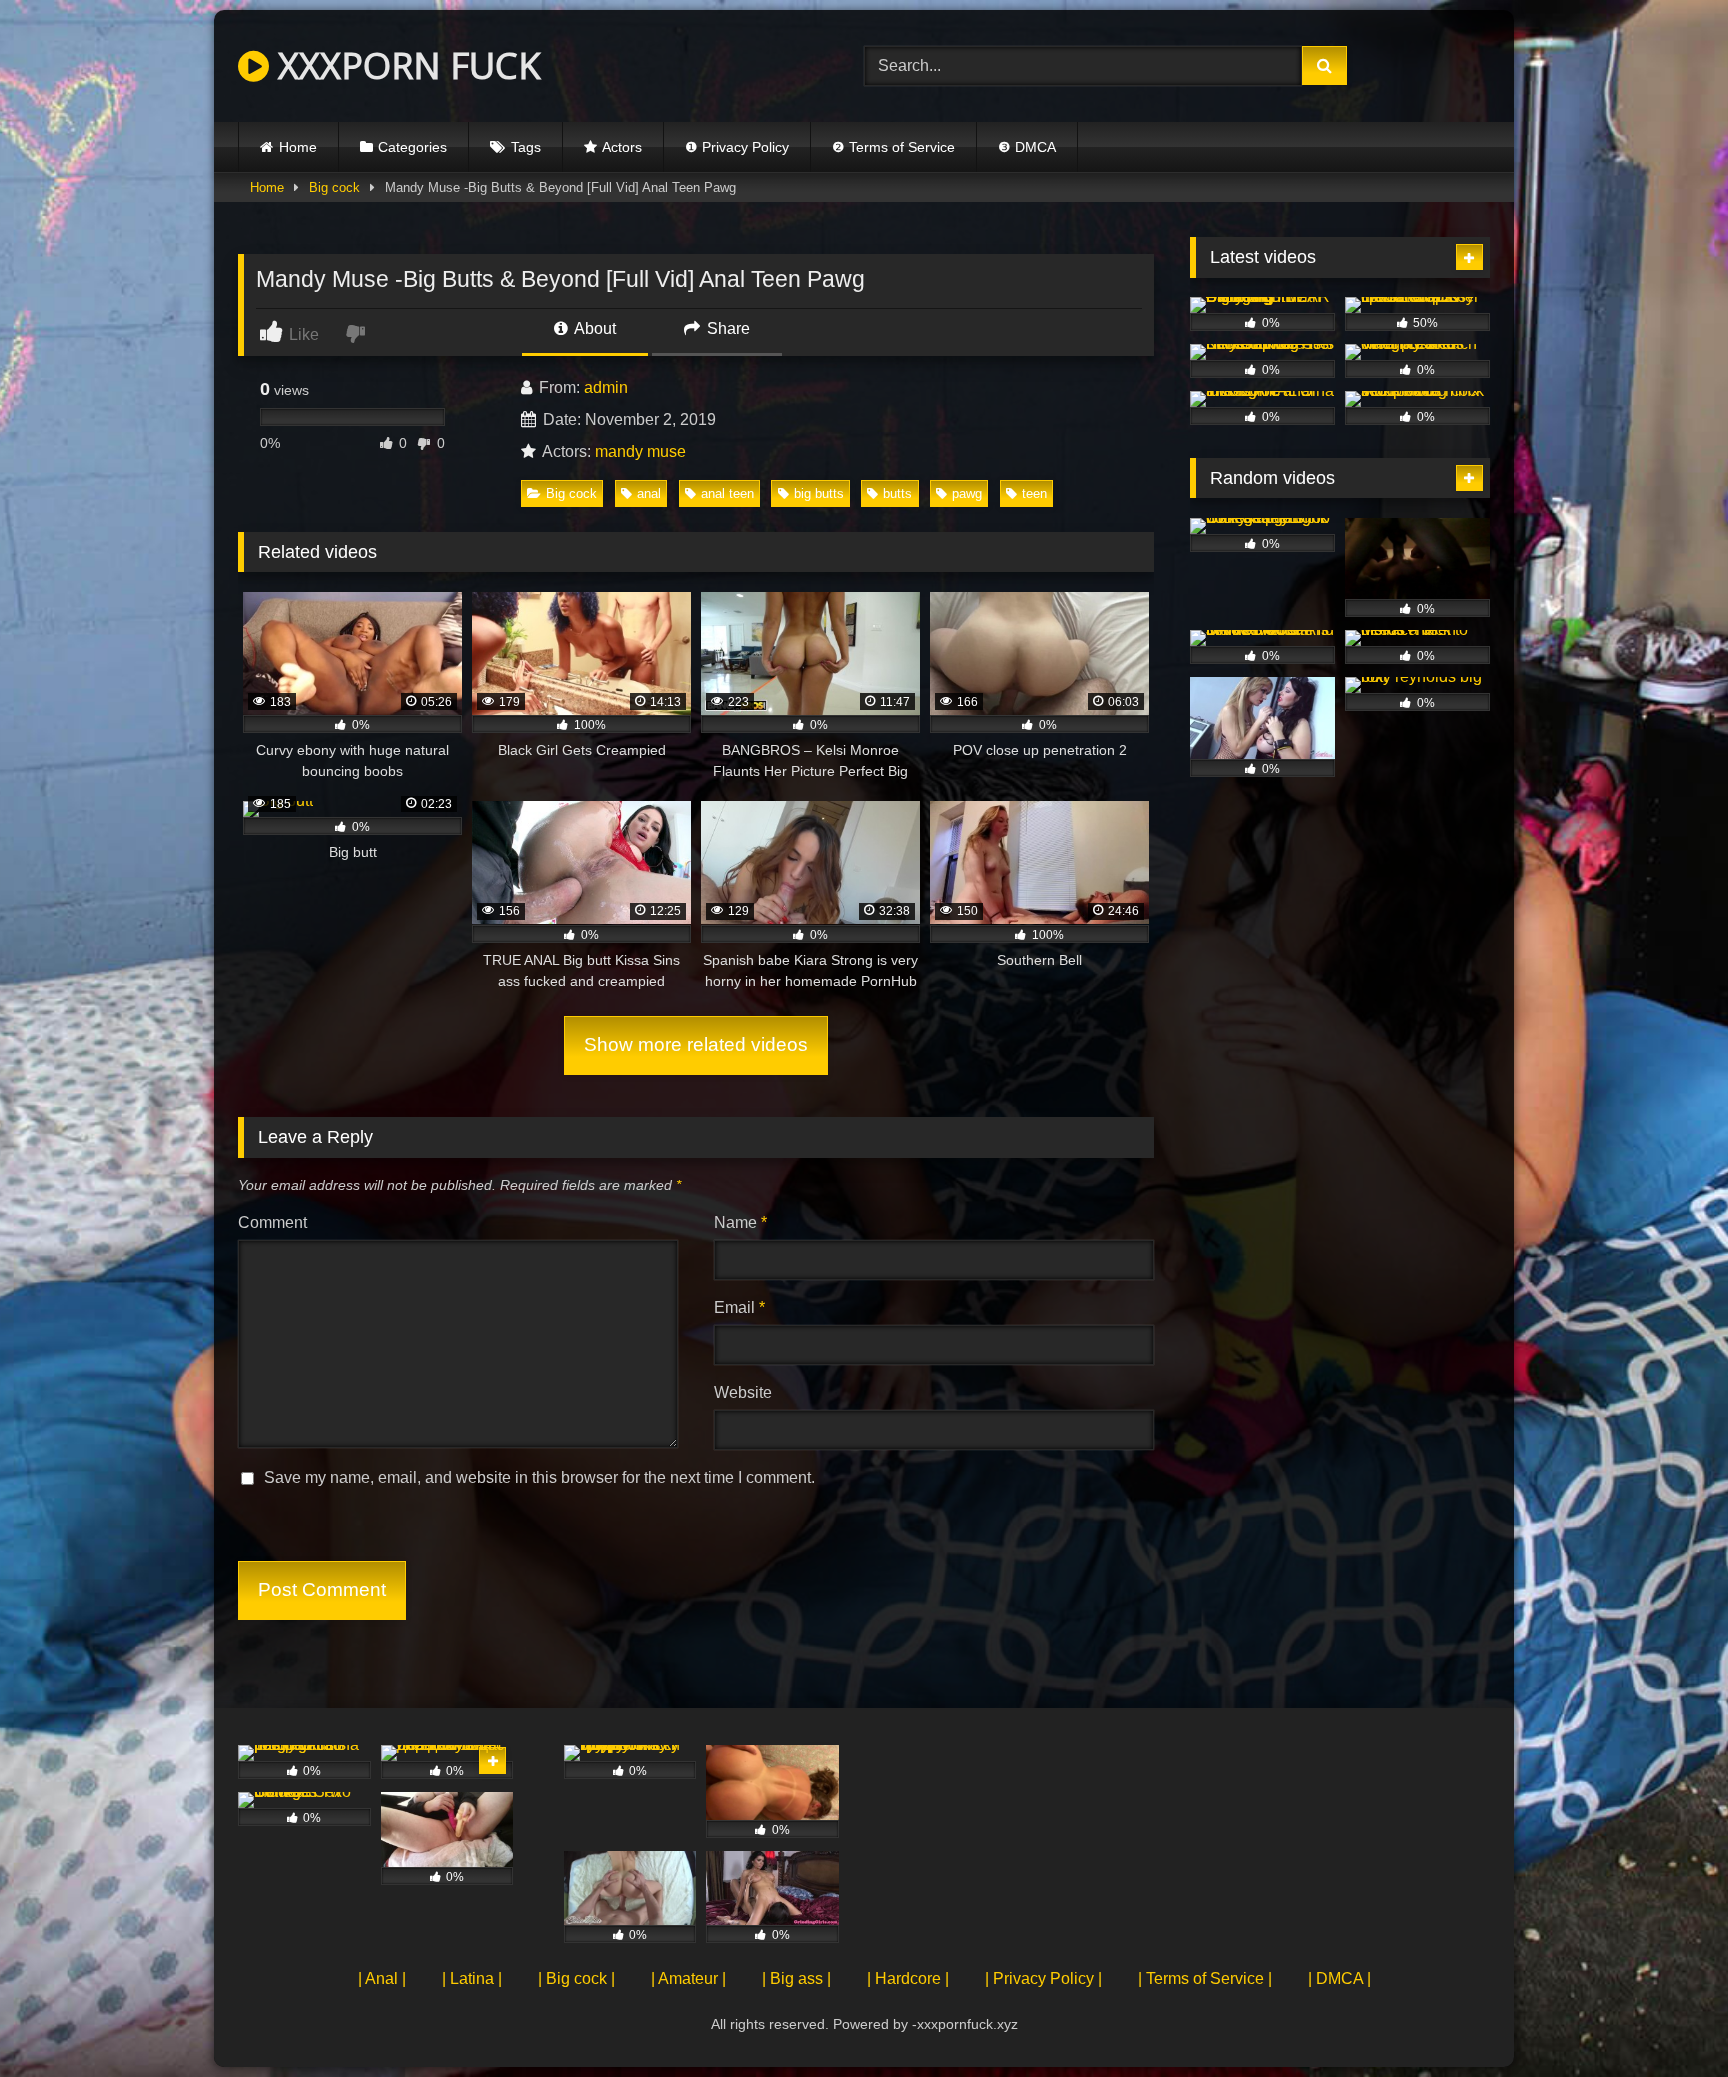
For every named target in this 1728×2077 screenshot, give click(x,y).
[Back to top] (1666, 2017)
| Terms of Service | (1205, 1978)
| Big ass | (796, 1978)
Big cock (334, 187)
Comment (272, 1222)
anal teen (727, 493)
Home (298, 147)
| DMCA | (1339, 1978)
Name (740, 1222)
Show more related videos (696, 1044)
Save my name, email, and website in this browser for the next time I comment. (539, 1477)
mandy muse (640, 451)
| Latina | (472, 1978)
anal (649, 493)
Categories (412, 147)
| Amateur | (688, 1978)
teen (1034, 493)
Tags (526, 147)
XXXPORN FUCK (405, 65)
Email (739, 1307)
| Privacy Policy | (1043, 1978)
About (593, 328)
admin (606, 387)
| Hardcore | (908, 1978)
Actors (622, 147)
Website (743, 1392)
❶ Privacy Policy (737, 147)
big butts (819, 493)
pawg (967, 493)
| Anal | (382, 1978)
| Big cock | (576, 1978)
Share (726, 328)
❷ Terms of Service (893, 147)
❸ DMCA (1027, 147)
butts (897, 493)
